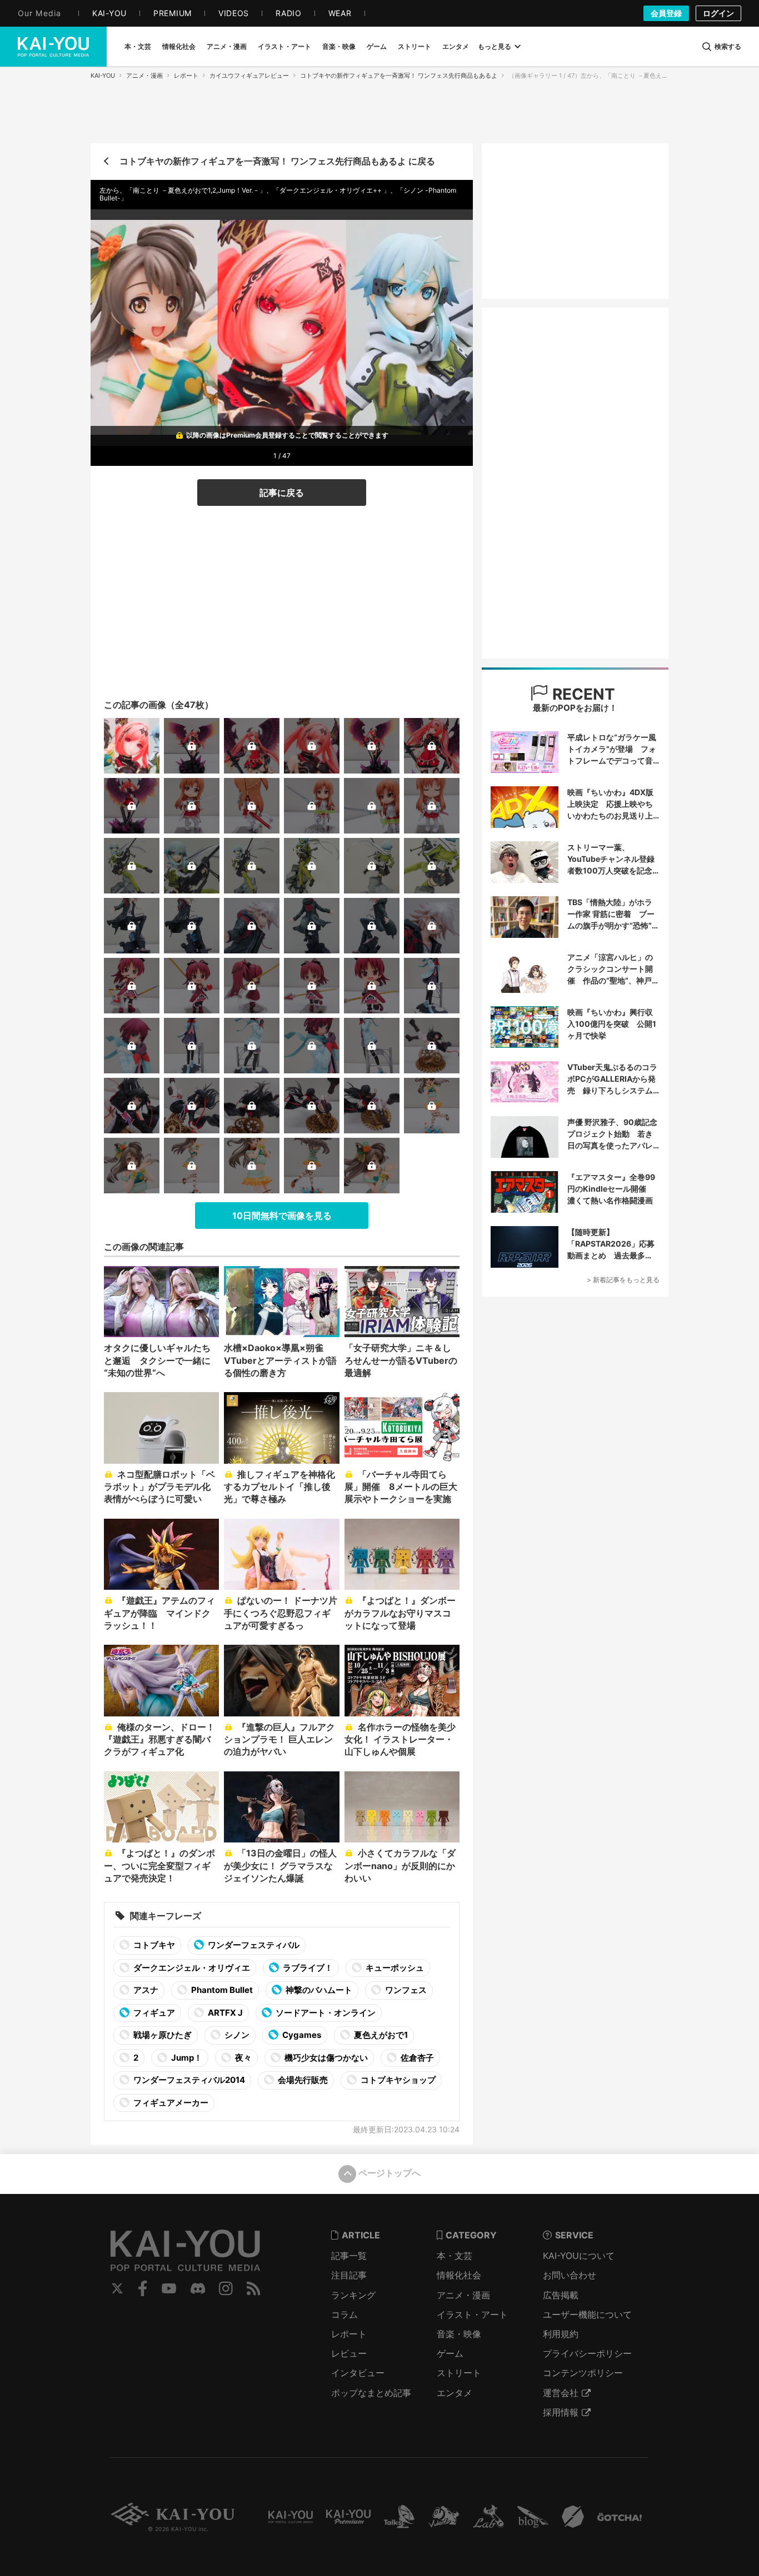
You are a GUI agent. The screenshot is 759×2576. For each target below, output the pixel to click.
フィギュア (153, 2013)
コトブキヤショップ (397, 2080)
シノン (236, 2035)
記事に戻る (282, 493)
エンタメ (455, 2393)
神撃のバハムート (318, 1990)
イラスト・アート (472, 2314)
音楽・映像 (459, 2334)
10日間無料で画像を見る (282, 1216)
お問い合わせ (570, 2275)
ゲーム (450, 2353)
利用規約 (561, 2334)
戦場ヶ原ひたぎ (162, 2035)
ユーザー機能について (587, 2314)
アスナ (145, 1990)
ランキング (353, 2295)
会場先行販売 (302, 2080)
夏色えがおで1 (380, 2035)
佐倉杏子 (416, 2058)
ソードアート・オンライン (325, 2013)
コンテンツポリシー (583, 2373)
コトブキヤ (153, 1945)
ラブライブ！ (307, 1968)
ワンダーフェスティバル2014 (188, 2080)
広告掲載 (561, 2295)
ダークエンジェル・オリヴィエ (191, 1968)
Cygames (301, 2035)
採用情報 (561, 2412)
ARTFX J (224, 2013)
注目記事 (349, 2275)
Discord (198, 2288)
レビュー (349, 2353)
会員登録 (666, 13)
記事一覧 (349, 2256)
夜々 (243, 2058)
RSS (254, 2288)
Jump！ (186, 2058)
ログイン (718, 13)
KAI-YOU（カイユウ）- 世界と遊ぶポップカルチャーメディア (53, 47)
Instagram (226, 2288)
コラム (344, 2314)
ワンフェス (405, 1990)
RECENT (582, 694)
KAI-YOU (103, 76)
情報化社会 (459, 2275)
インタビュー (358, 2373)
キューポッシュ (394, 1968)
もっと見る (495, 46)
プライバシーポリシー (587, 2353)
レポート (186, 76)
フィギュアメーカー (170, 2103)
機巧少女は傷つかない (325, 2058)
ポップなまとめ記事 (371, 2393)
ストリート (459, 2373)
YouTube (169, 2288)
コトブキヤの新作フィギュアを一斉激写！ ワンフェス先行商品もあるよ (399, 76)
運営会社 (561, 2393)
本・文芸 (455, 2256)
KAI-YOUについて (579, 2256)
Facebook (143, 2288)
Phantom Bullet (221, 1990)
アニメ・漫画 (144, 76)
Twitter (117, 2288)
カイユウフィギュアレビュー (249, 76)
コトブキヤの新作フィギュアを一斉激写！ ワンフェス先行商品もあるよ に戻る (277, 161)
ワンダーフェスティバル (253, 1945)
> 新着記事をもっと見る (623, 1280)
